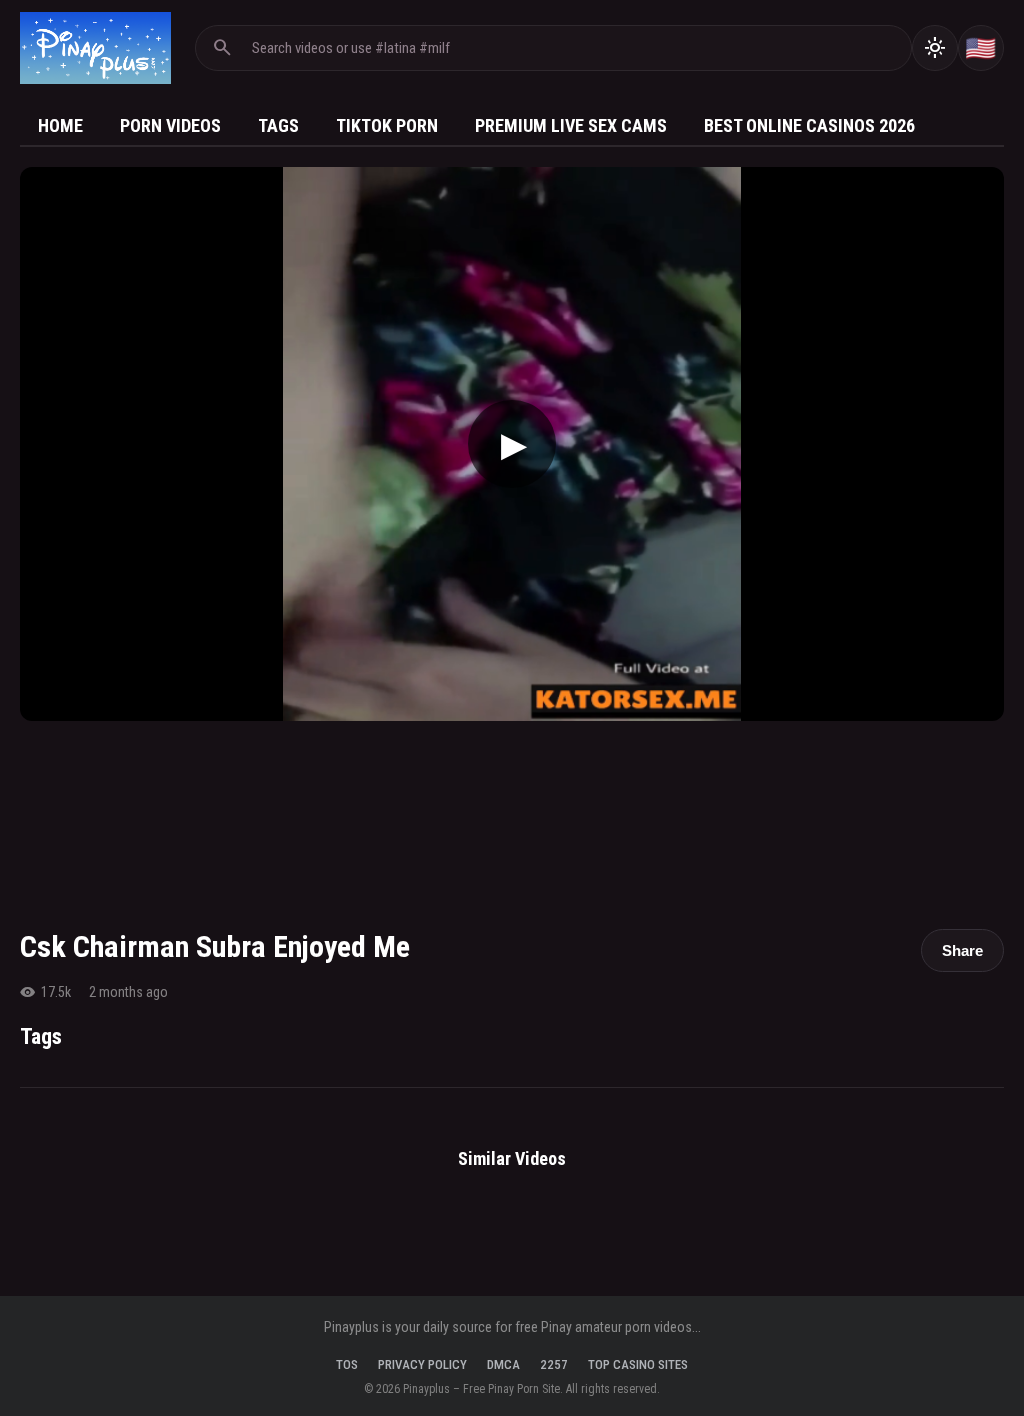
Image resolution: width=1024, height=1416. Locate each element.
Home (60, 125)
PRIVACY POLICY (422, 1364)
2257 (554, 1364)
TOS (347, 1364)
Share (962, 950)
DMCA (503, 1364)
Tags (278, 125)
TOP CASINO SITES (638, 1364)
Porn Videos (170, 125)
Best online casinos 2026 (809, 125)
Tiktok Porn (387, 125)
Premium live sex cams (571, 125)
